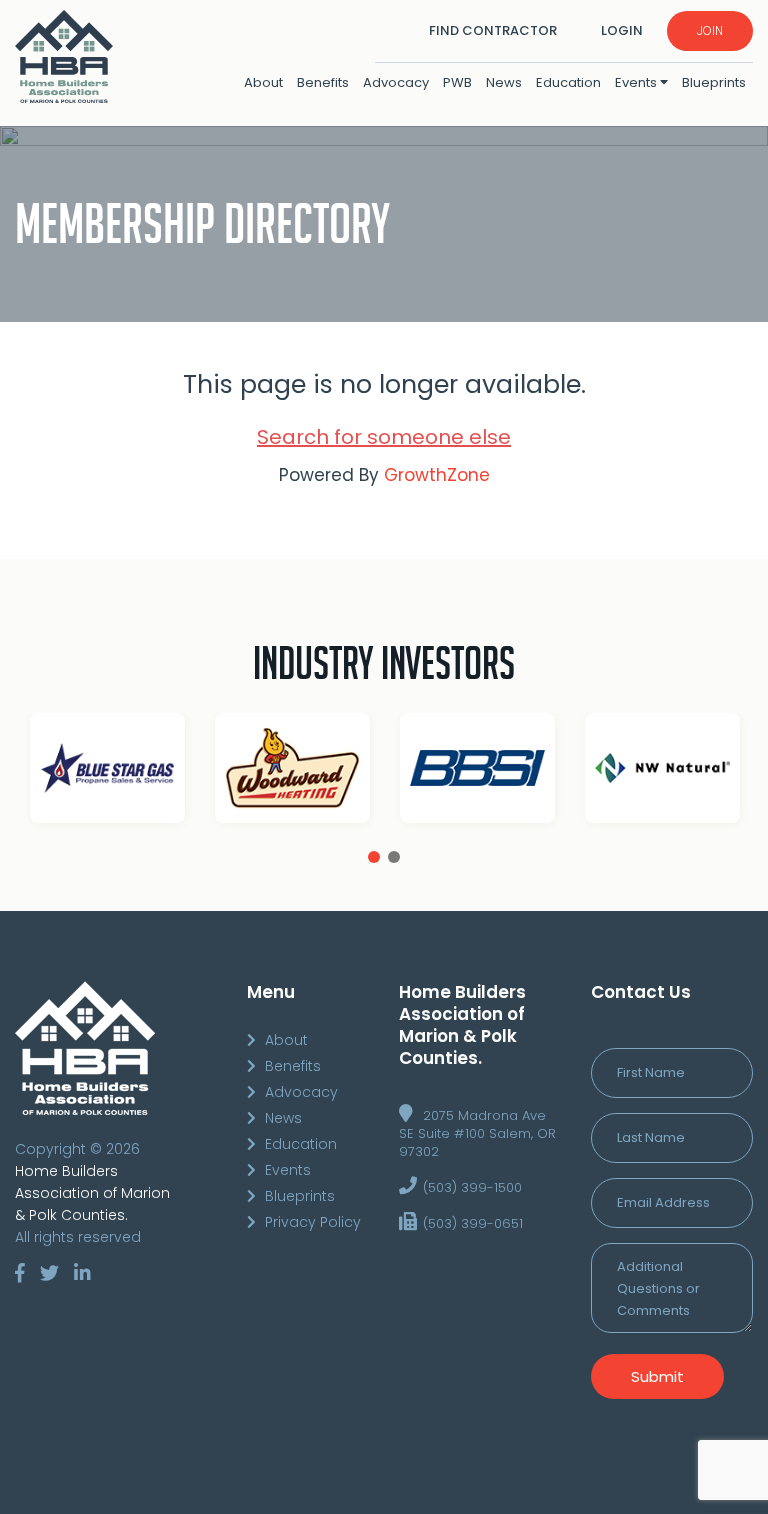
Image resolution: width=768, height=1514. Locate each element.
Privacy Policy (313, 1222)
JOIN (710, 30)
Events (637, 82)
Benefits (323, 82)
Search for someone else (384, 437)
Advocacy (396, 82)
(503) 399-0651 (473, 1223)
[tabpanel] (248, 772)
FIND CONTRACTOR (493, 30)
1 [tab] (374, 857)
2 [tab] (394, 857)
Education (568, 82)
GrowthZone (437, 475)
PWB (457, 82)
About (263, 82)
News (504, 82)
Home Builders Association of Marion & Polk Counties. (92, 1193)
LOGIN (622, 30)
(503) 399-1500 (472, 1187)
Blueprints (714, 82)
